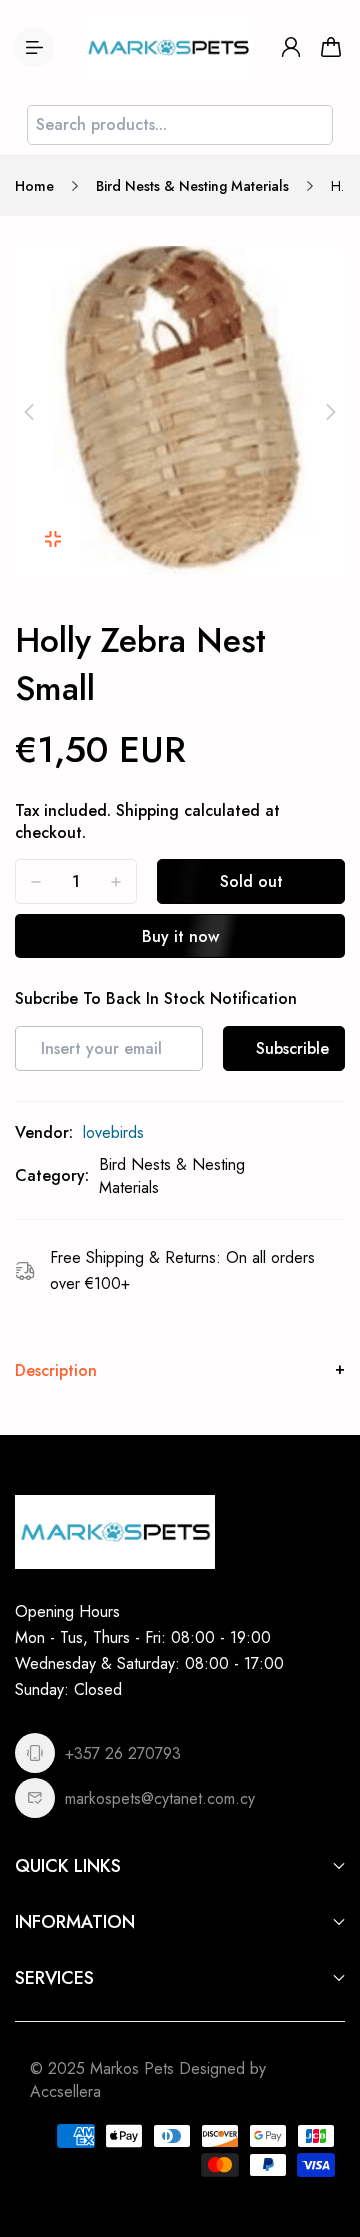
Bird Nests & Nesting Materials (192, 186)
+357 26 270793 (123, 1753)
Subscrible (292, 1048)
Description (56, 1370)
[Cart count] (331, 47)
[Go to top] (325, 2137)
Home (34, 186)
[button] (29, 412)
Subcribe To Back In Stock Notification (156, 999)
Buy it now (180, 936)
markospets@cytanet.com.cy (160, 1798)
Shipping (147, 810)
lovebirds (113, 1132)
